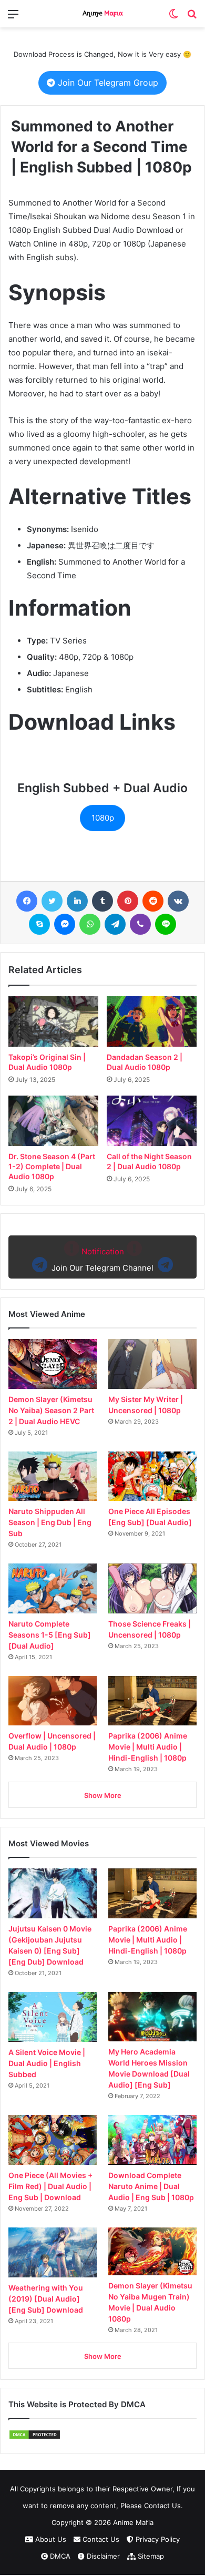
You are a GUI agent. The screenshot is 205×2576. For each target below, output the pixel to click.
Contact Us (100, 2539)
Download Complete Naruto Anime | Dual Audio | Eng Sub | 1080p (151, 2186)
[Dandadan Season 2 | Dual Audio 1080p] (152, 1021)
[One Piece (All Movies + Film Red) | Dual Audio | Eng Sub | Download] (53, 2140)
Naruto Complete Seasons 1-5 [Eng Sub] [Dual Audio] (50, 1635)
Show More (103, 1795)
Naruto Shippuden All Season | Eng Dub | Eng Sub (50, 1522)
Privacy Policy (157, 2539)
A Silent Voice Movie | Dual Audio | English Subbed (47, 2063)
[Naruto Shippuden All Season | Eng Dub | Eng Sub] (53, 1476)
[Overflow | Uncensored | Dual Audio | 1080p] (53, 1701)
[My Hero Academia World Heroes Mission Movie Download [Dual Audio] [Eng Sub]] (152, 2017)
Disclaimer (102, 2556)
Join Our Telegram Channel (102, 1260)
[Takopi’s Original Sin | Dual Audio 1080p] (53, 1021)
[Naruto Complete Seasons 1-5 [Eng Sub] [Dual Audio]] (53, 1588)
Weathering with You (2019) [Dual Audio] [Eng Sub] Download (46, 2299)
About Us (50, 2539)
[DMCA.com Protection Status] (35, 2437)
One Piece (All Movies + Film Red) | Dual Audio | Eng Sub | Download (50, 2186)
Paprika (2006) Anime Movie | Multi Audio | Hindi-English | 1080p (148, 1747)
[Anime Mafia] (102, 14)
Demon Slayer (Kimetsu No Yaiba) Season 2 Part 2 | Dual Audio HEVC (51, 1410)
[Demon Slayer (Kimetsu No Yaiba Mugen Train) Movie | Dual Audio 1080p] (152, 2251)
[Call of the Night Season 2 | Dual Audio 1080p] (152, 1121)
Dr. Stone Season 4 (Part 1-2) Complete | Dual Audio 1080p (52, 1166)
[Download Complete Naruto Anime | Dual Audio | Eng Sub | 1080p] (152, 2140)
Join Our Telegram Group (107, 83)
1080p (103, 818)
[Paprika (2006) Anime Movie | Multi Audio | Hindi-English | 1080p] (152, 1701)
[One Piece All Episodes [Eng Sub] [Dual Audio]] (152, 1476)
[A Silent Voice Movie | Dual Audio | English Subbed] (53, 2017)
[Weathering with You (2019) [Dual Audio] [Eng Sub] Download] (53, 2252)
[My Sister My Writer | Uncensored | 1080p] (152, 1364)
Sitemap (150, 2556)
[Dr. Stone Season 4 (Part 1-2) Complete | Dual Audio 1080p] (53, 1121)
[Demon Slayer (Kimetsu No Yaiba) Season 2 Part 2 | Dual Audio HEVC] (53, 1364)
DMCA (59, 2556)
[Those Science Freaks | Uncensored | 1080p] (152, 1588)
